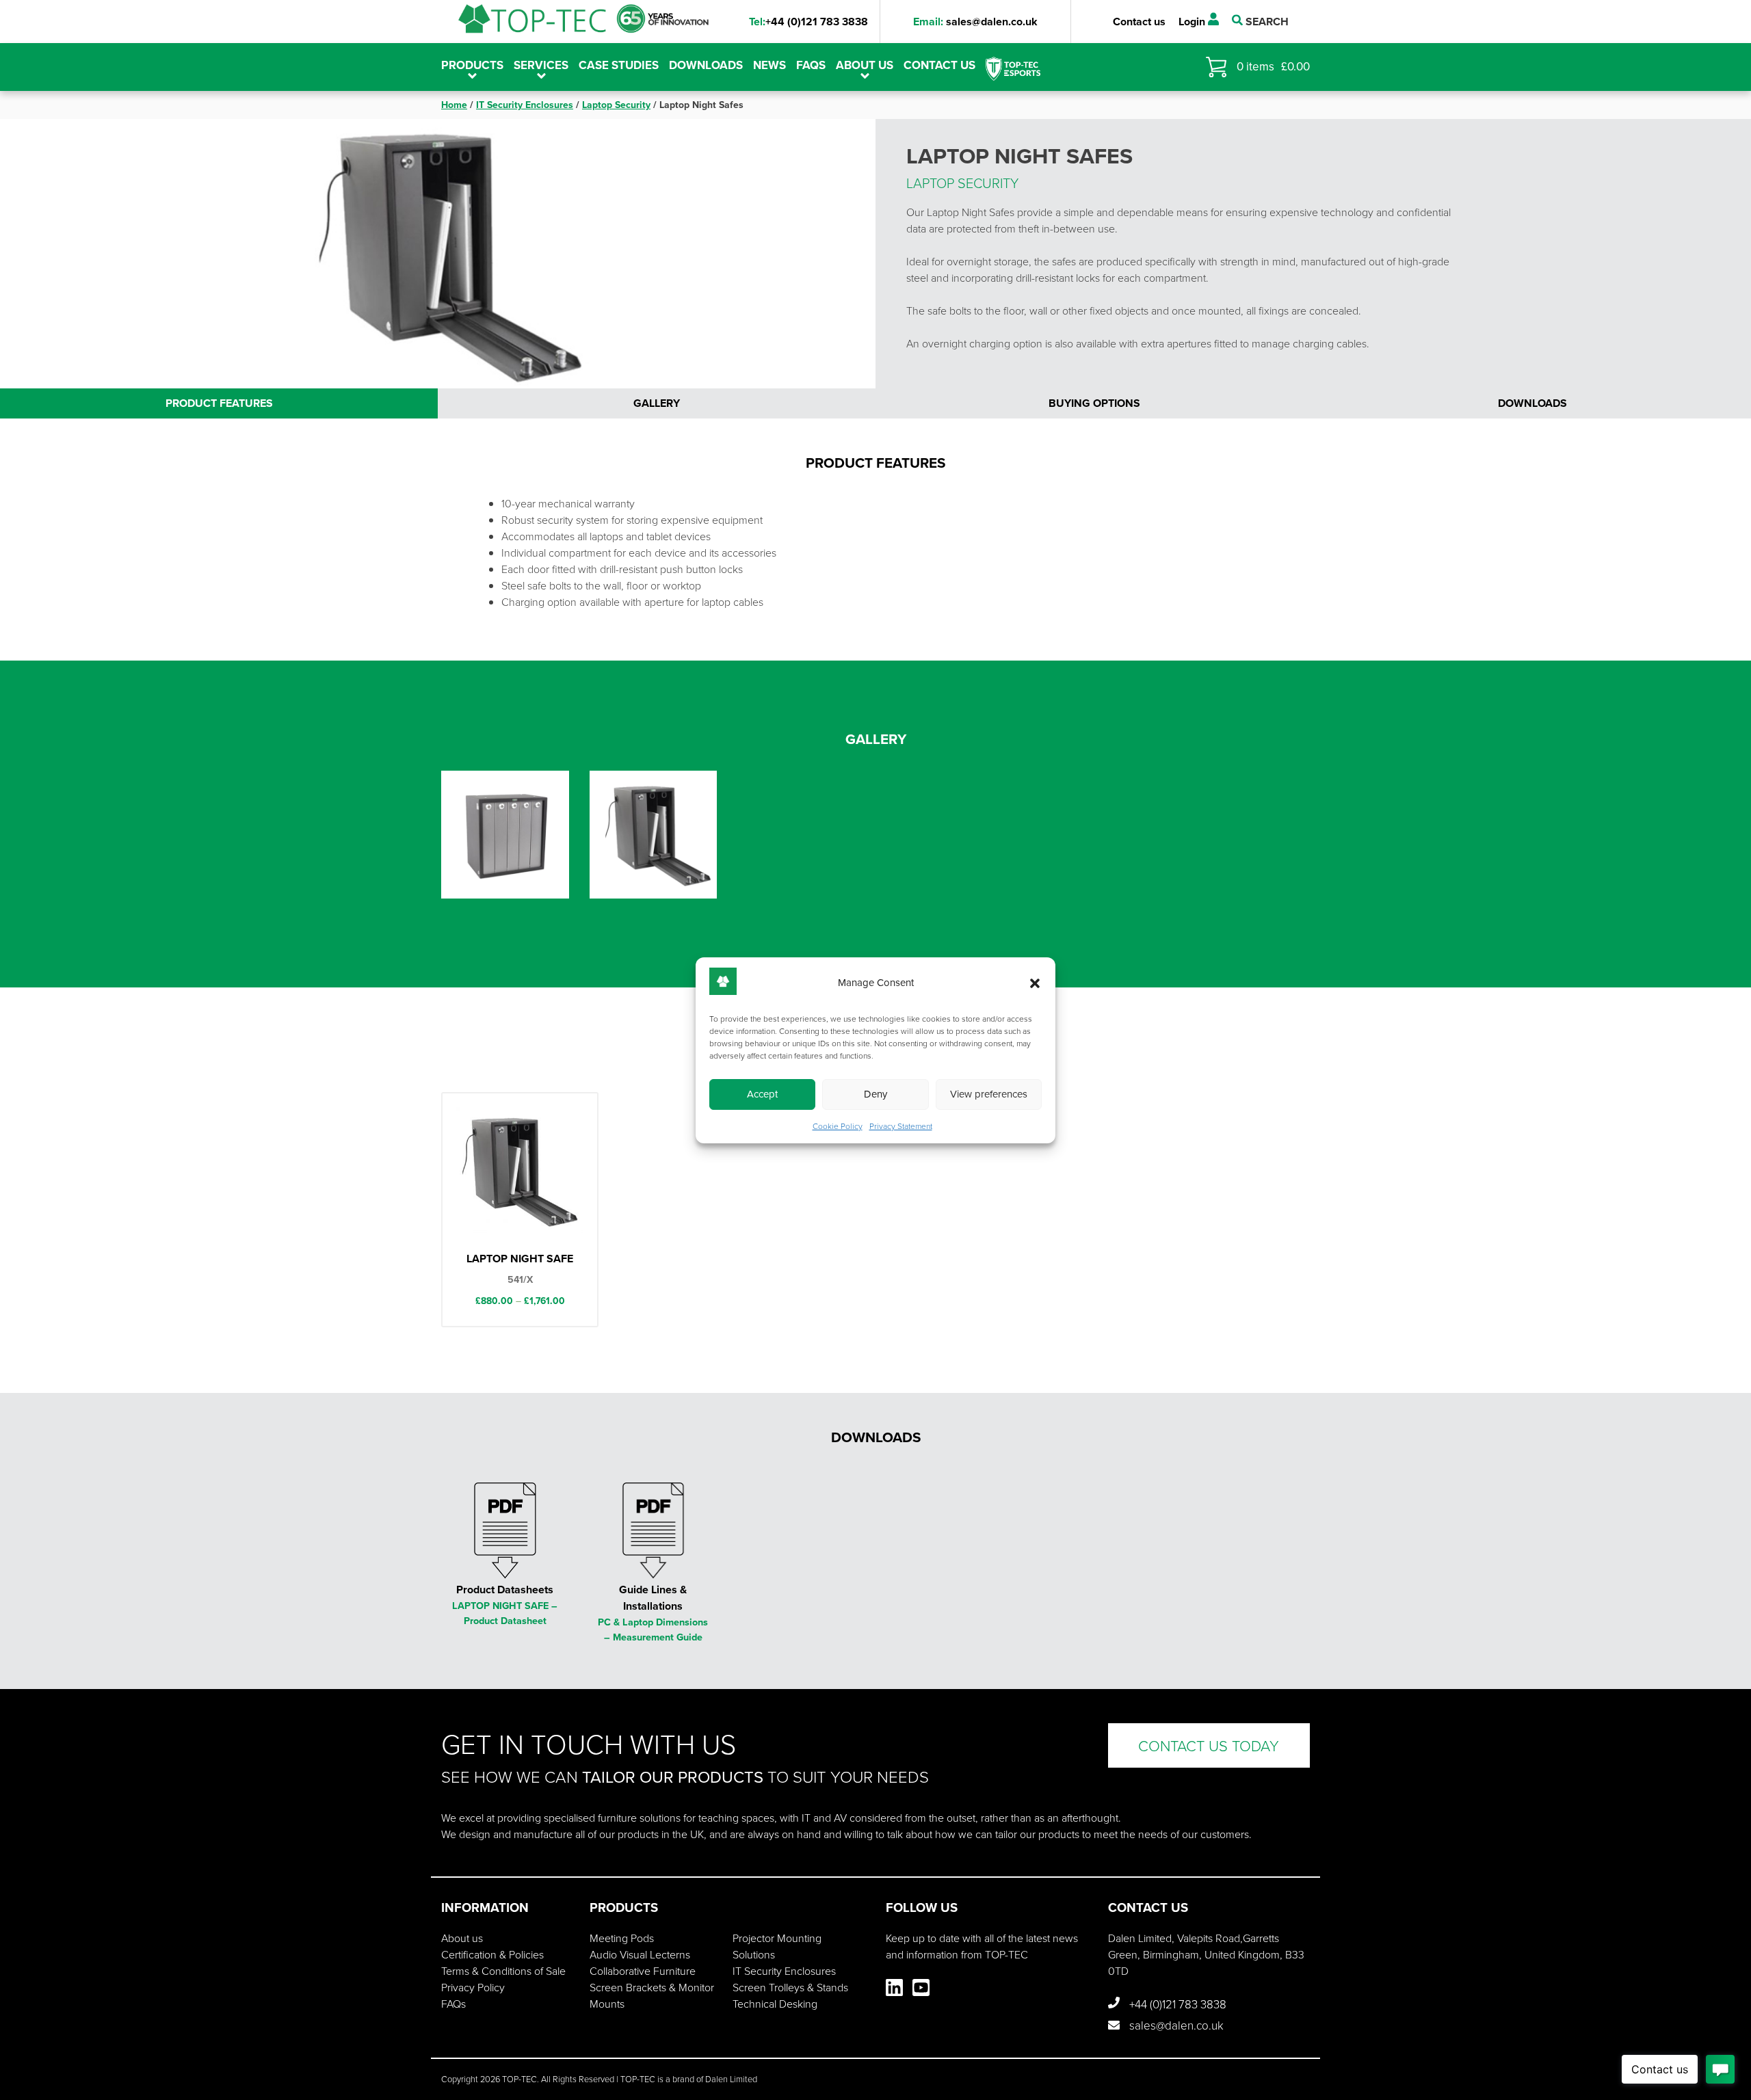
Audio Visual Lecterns (640, 1954)
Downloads (706, 65)
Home (454, 105)
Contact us (1139, 22)
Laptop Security (616, 105)
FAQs (811, 65)
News (769, 65)
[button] (1035, 983)
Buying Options (1094, 403)
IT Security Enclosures (525, 105)
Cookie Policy (838, 1126)
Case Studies (619, 65)
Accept (762, 1094)
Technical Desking (775, 2004)
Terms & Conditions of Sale (503, 1971)
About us (865, 65)
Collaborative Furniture (643, 1971)
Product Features (219, 403)
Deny (875, 1094)
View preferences (989, 1094)
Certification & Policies (492, 1954)
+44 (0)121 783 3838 (808, 22)
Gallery (657, 403)
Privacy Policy (473, 1987)
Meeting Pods (622, 1938)
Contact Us (939, 65)
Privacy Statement (901, 1126)
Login (1193, 22)
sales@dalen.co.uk (975, 22)
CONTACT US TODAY (1209, 1745)
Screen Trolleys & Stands (790, 1987)
